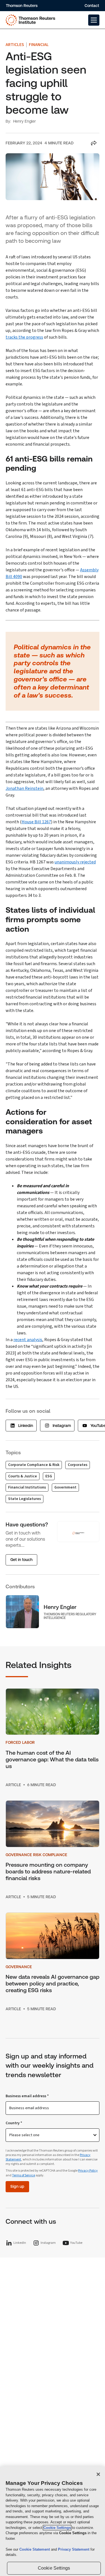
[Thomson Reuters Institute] (30, 20)
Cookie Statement (35, 2549)
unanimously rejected (75, 862)
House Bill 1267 (36, 822)
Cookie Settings (57, 2528)
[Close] (98, 2474)
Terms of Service (24, 2175)
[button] (94, 20)
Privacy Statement (74, 2549)
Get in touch (21, 1560)
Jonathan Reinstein (25, 788)
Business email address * (27, 2096)
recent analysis (28, 1340)
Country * (14, 2123)
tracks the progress (24, 337)
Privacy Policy (88, 2171)
